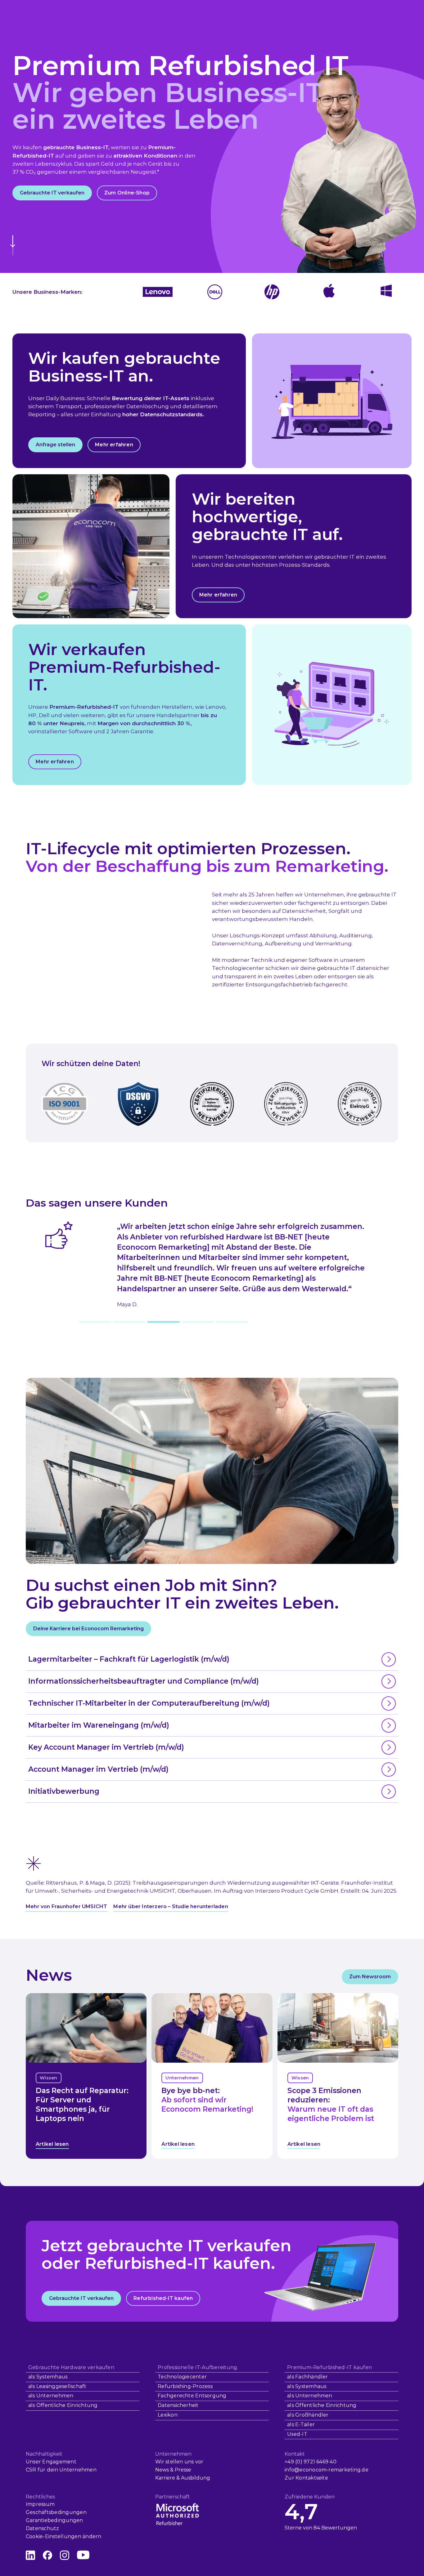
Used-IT (297, 2434)
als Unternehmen (51, 2396)
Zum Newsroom (370, 1977)
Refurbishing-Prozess (185, 2386)
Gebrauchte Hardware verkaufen (71, 2367)
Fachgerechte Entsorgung (192, 2396)
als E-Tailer (301, 2424)
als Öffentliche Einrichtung (63, 2405)
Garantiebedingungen (54, 2520)
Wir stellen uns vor (179, 2462)
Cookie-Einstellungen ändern (63, 2536)
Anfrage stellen (55, 445)
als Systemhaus (48, 2377)
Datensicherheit (178, 2405)
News (162, 2470)
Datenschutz (43, 2528)
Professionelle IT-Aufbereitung (197, 2367)
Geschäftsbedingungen (56, 2512)
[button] (95, 1322)
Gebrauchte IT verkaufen (52, 193)
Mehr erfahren (114, 445)
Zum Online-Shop (127, 193)
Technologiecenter (182, 2377)
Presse (183, 2470)
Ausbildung (196, 2478)
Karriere (165, 2478)
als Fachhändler (308, 2377)
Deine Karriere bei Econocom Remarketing (88, 1629)
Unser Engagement (51, 2462)
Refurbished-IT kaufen (163, 2298)
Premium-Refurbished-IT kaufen (329, 2367)
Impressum (40, 2504)
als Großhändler (308, 2415)
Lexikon (168, 2415)
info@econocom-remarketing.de (327, 2470)
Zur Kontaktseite (306, 2478)
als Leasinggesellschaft (57, 2386)
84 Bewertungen (335, 2528)
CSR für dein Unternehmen (61, 2470)
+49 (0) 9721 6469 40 (311, 2462)
